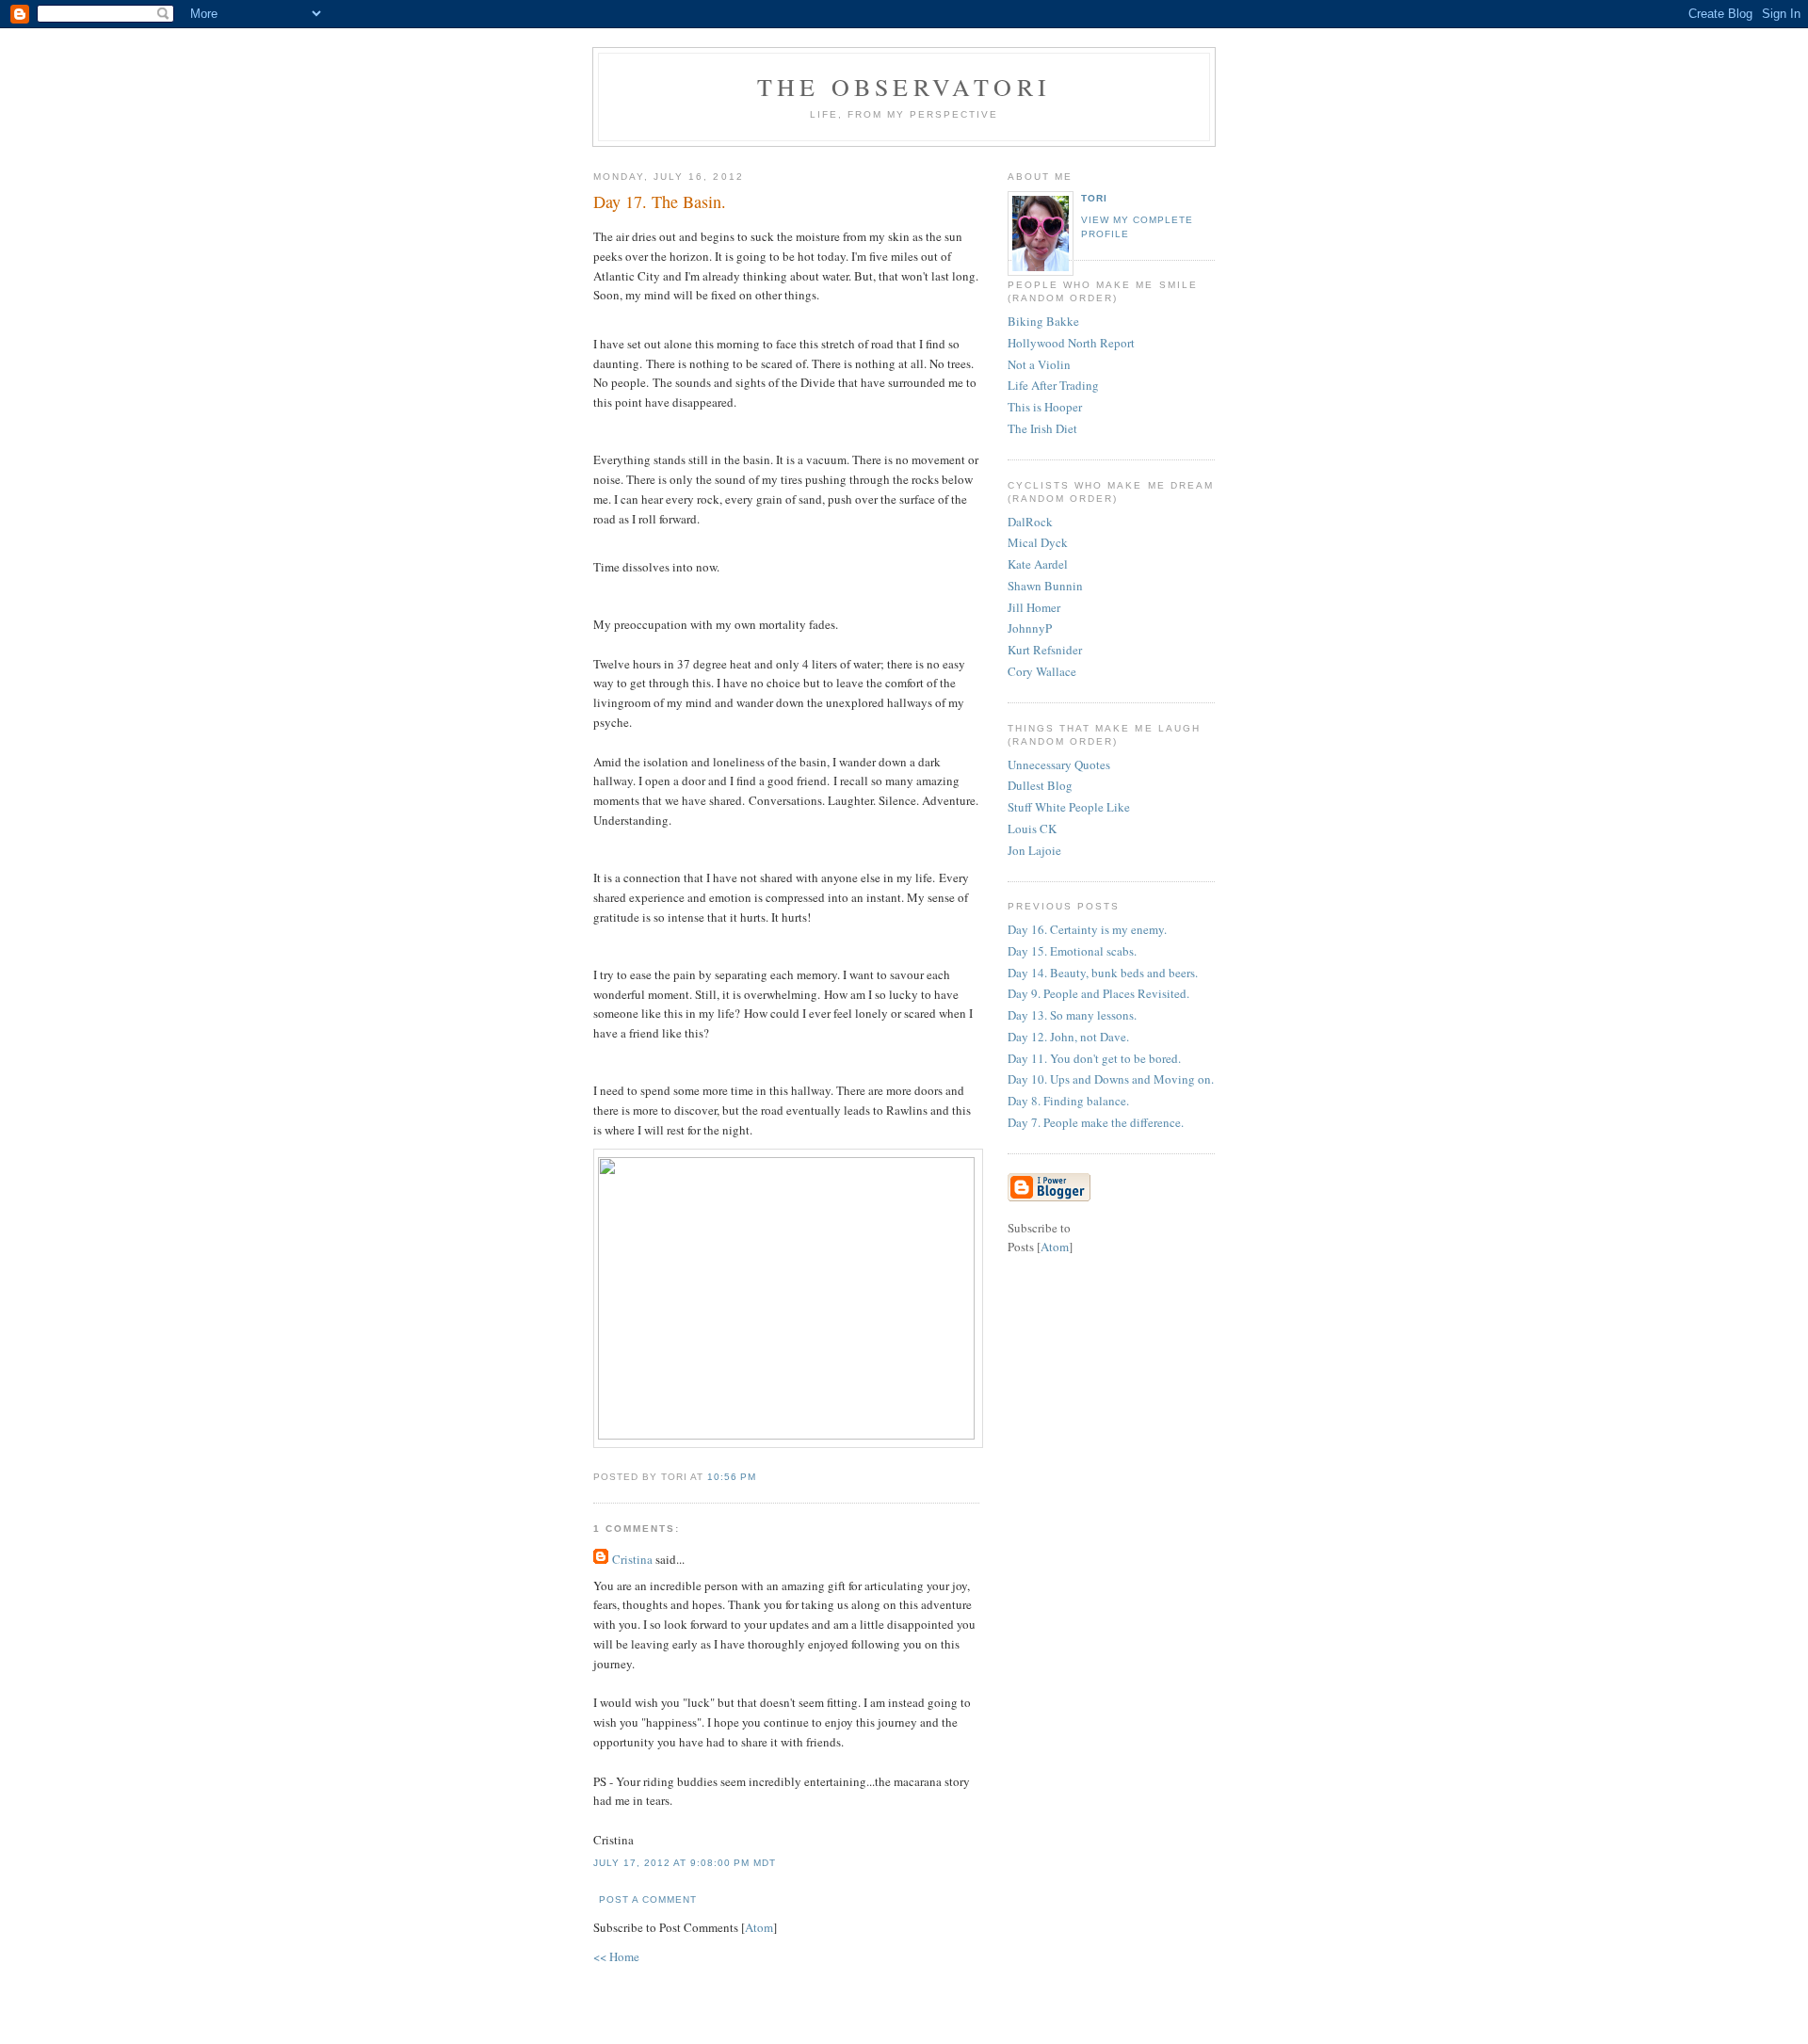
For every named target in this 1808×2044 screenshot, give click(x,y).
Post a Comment (648, 1899)
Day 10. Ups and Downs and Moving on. (1111, 1079)
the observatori (904, 87)
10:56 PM (732, 1477)
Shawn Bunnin (1045, 586)
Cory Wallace (1042, 671)
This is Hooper (1045, 407)
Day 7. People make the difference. (1096, 1122)
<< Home (616, 1956)
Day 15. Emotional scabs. (1072, 951)
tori (1094, 198)
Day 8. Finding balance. (1068, 1101)
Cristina (632, 1559)
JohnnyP (1030, 628)
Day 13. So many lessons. (1072, 1015)
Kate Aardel (1038, 564)
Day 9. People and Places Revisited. (1098, 993)
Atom (759, 1927)
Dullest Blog (1040, 785)
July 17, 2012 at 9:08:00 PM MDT (685, 1863)
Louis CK (1032, 829)
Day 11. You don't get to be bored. (1094, 1058)
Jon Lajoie (1034, 850)
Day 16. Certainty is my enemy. (1087, 929)
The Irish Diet (1042, 428)
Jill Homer (1034, 607)
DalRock (1030, 522)
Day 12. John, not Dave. (1068, 1037)
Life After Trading (1053, 385)
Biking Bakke (1043, 321)
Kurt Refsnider (1045, 650)
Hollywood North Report (1071, 343)
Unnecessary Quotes (1059, 764)
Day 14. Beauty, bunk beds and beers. (1103, 973)
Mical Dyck (1038, 542)
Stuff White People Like (1069, 807)
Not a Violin (1039, 364)
